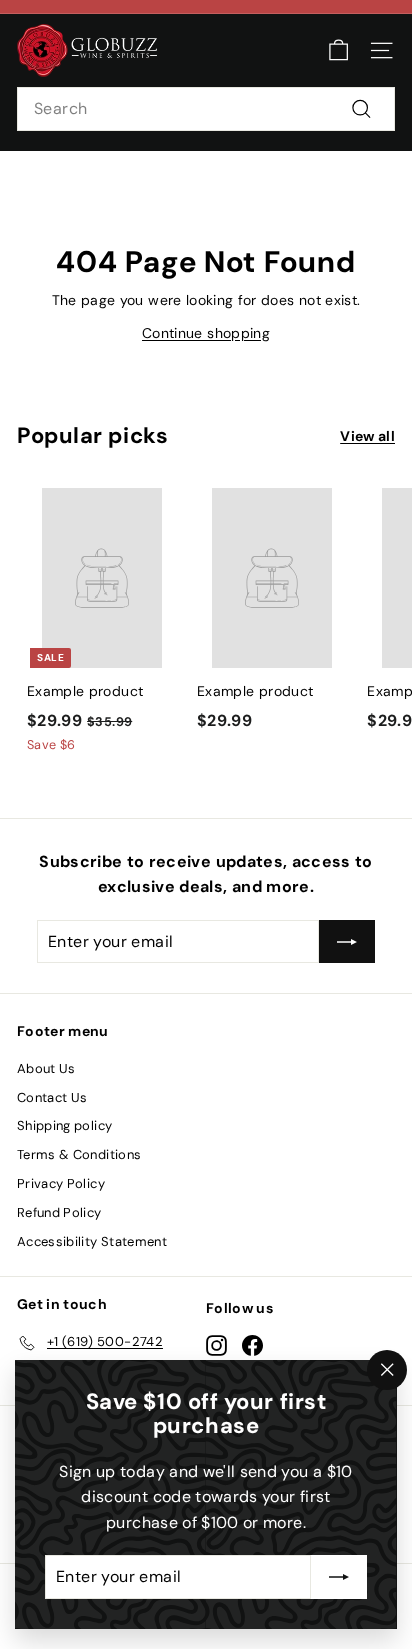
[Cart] (338, 50)
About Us (46, 1068)
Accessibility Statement (92, 1241)
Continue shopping (206, 333)
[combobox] (206, 109)
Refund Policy (59, 1212)
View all (367, 436)
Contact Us (52, 1097)
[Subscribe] (339, 1577)
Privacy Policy (61, 1183)
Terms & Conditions (79, 1154)
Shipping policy (64, 1125)
